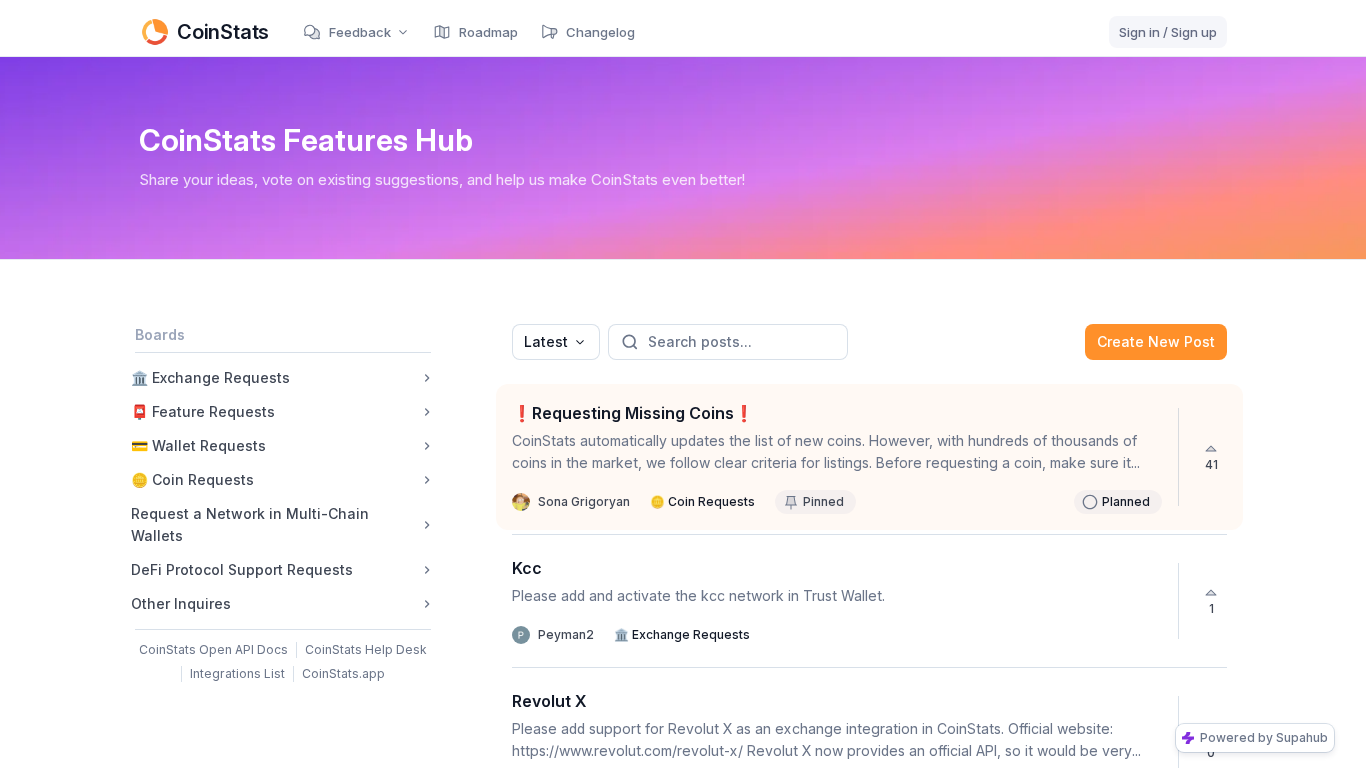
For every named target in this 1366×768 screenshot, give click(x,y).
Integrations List (237, 673)
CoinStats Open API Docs (213, 649)
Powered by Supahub (1264, 737)
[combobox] (556, 342)
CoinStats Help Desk (366, 649)
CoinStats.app (343, 673)
